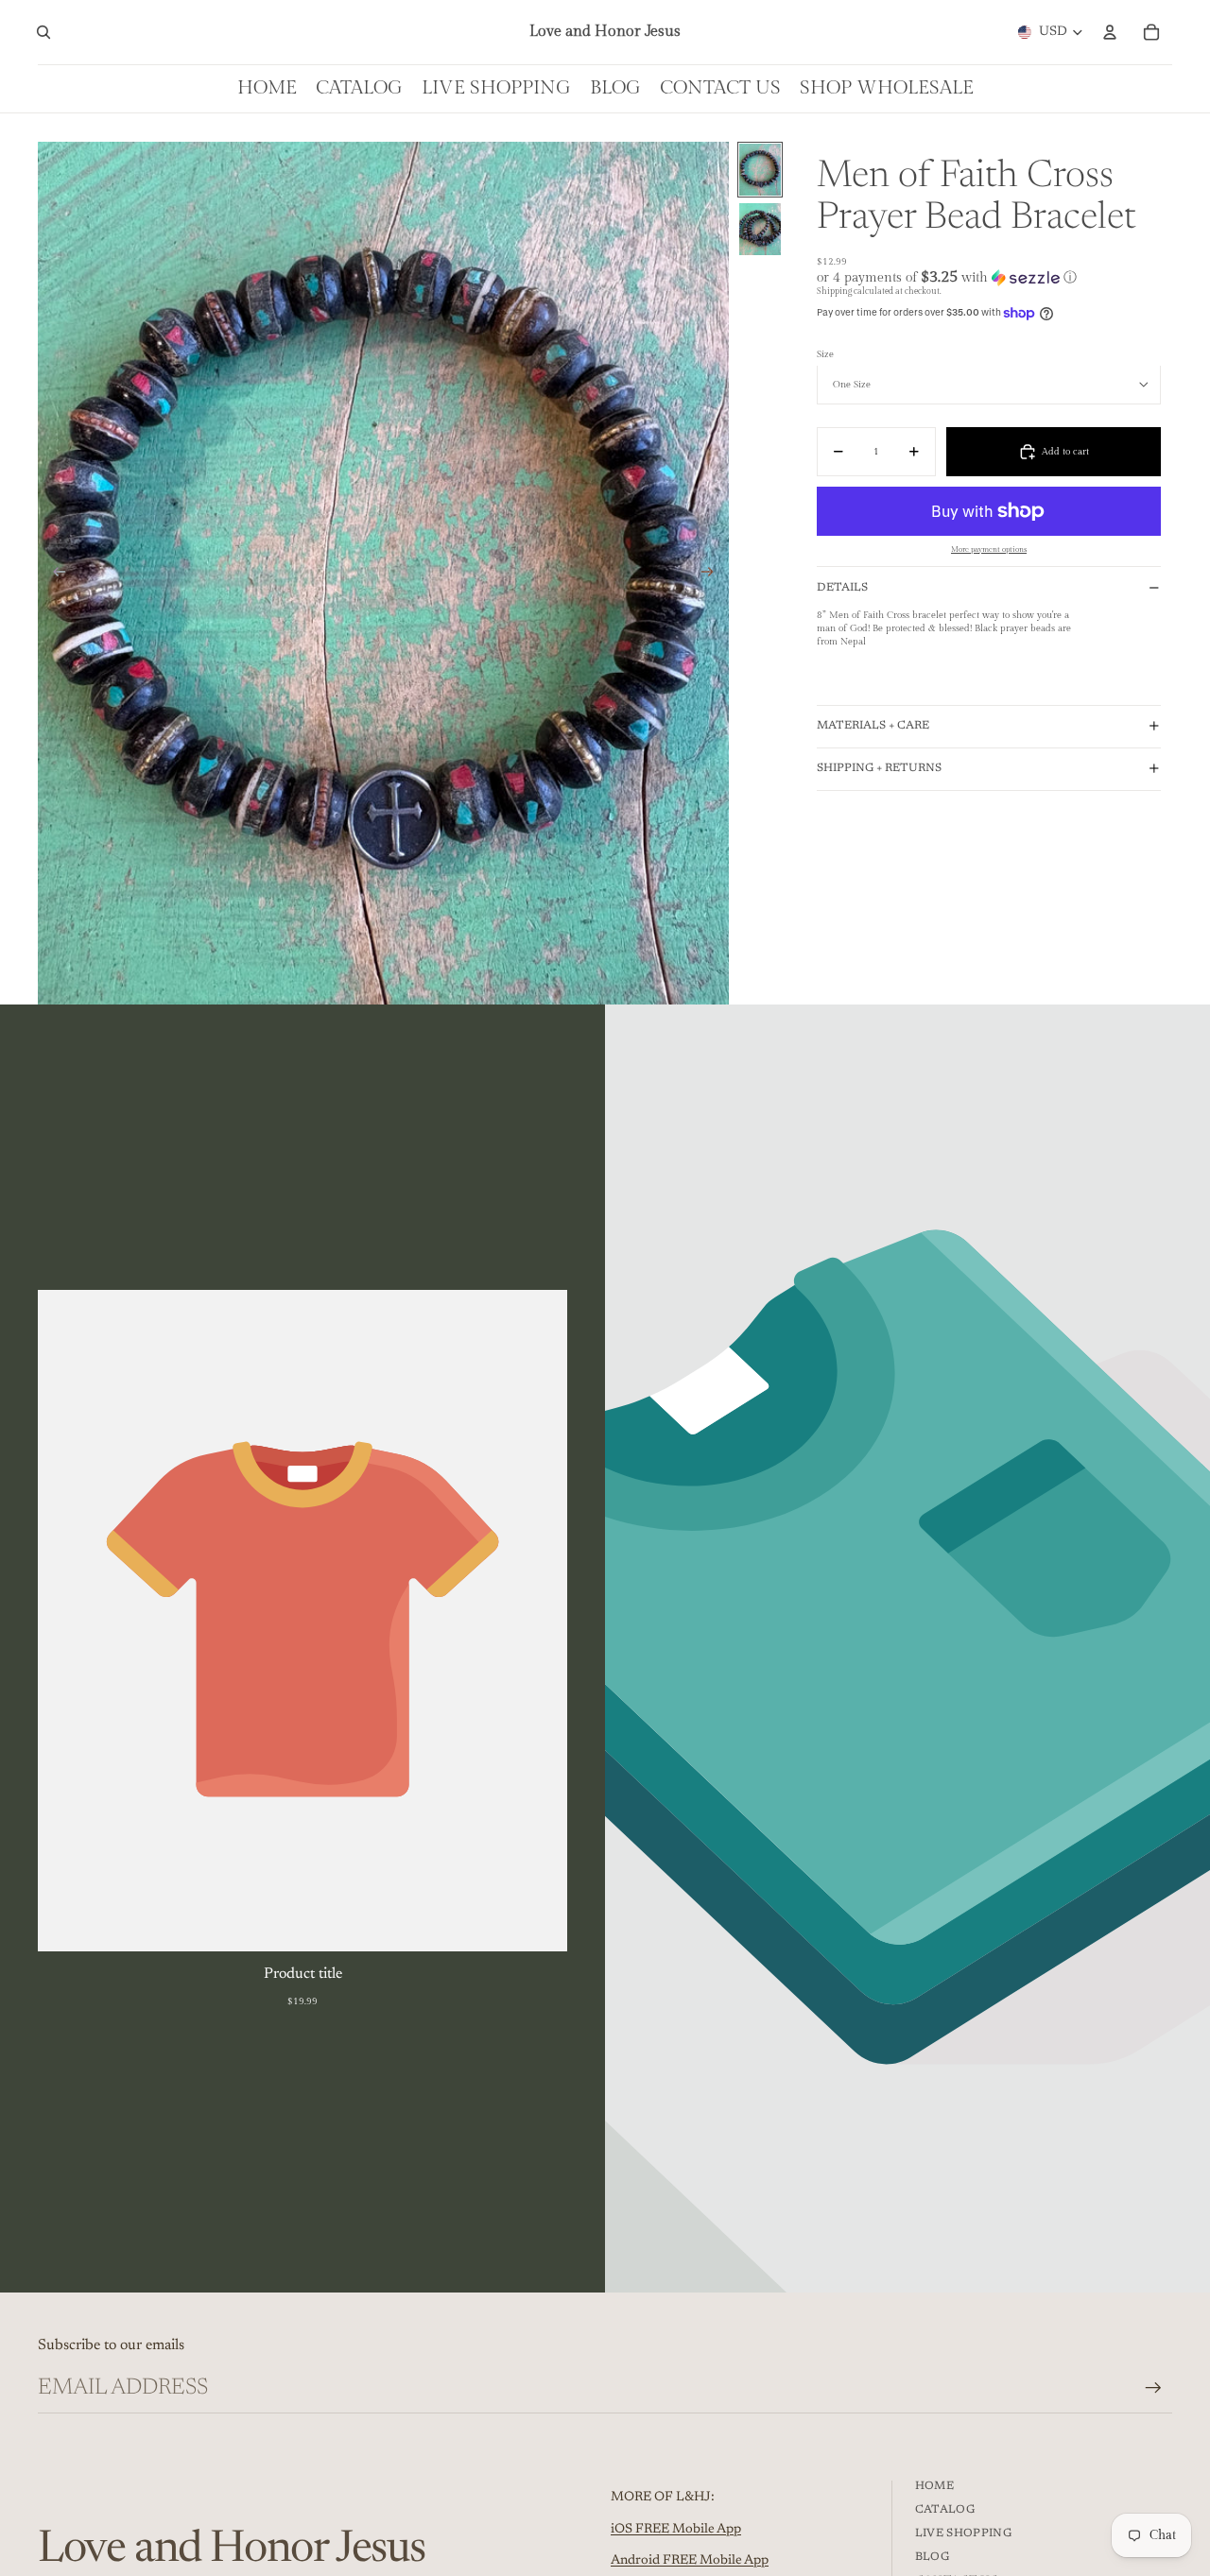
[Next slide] (713, 574)
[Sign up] (1153, 2388)
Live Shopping (964, 2533)
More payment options (989, 550)
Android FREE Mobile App (690, 2561)
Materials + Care (873, 726)
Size (825, 354)
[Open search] (43, 32)
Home (934, 2486)
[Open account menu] (1110, 32)
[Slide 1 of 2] (760, 170)
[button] (989, 277)
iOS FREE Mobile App (676, 2530)
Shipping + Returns (879, 768)
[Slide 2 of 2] (760, 229)
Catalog (945, 2510)
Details (842, 588)
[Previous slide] (53, 574)
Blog (932, 2557)
